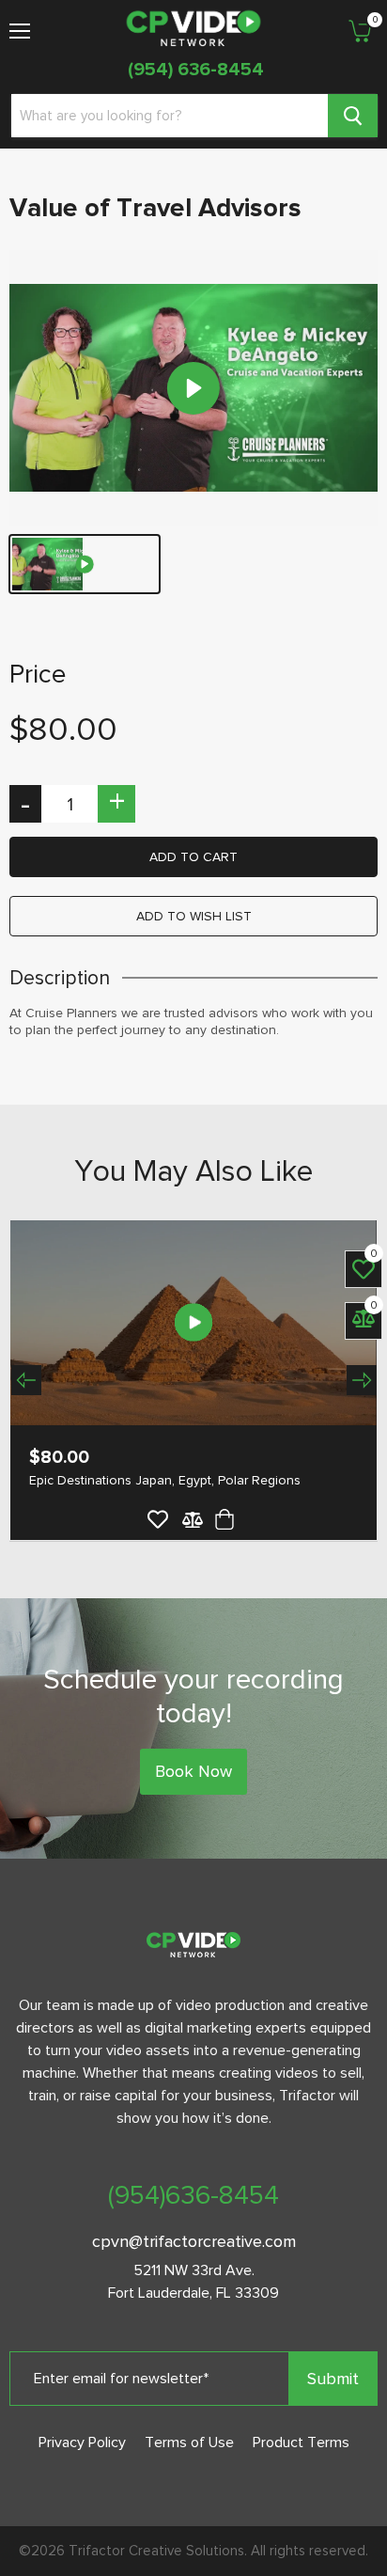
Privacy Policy (82, 2442)
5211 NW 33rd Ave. (194, 2270)
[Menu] (20, 24)
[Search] (353, 116)
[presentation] (26, 1380)
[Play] (193, 388)
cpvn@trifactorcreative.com (194, 2241)
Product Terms (301, 2442)
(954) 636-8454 (196, 70)
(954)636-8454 (193, 2195)
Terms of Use (189, 2442)
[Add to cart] (222, 1519)
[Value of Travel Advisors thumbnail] (85, 564)
